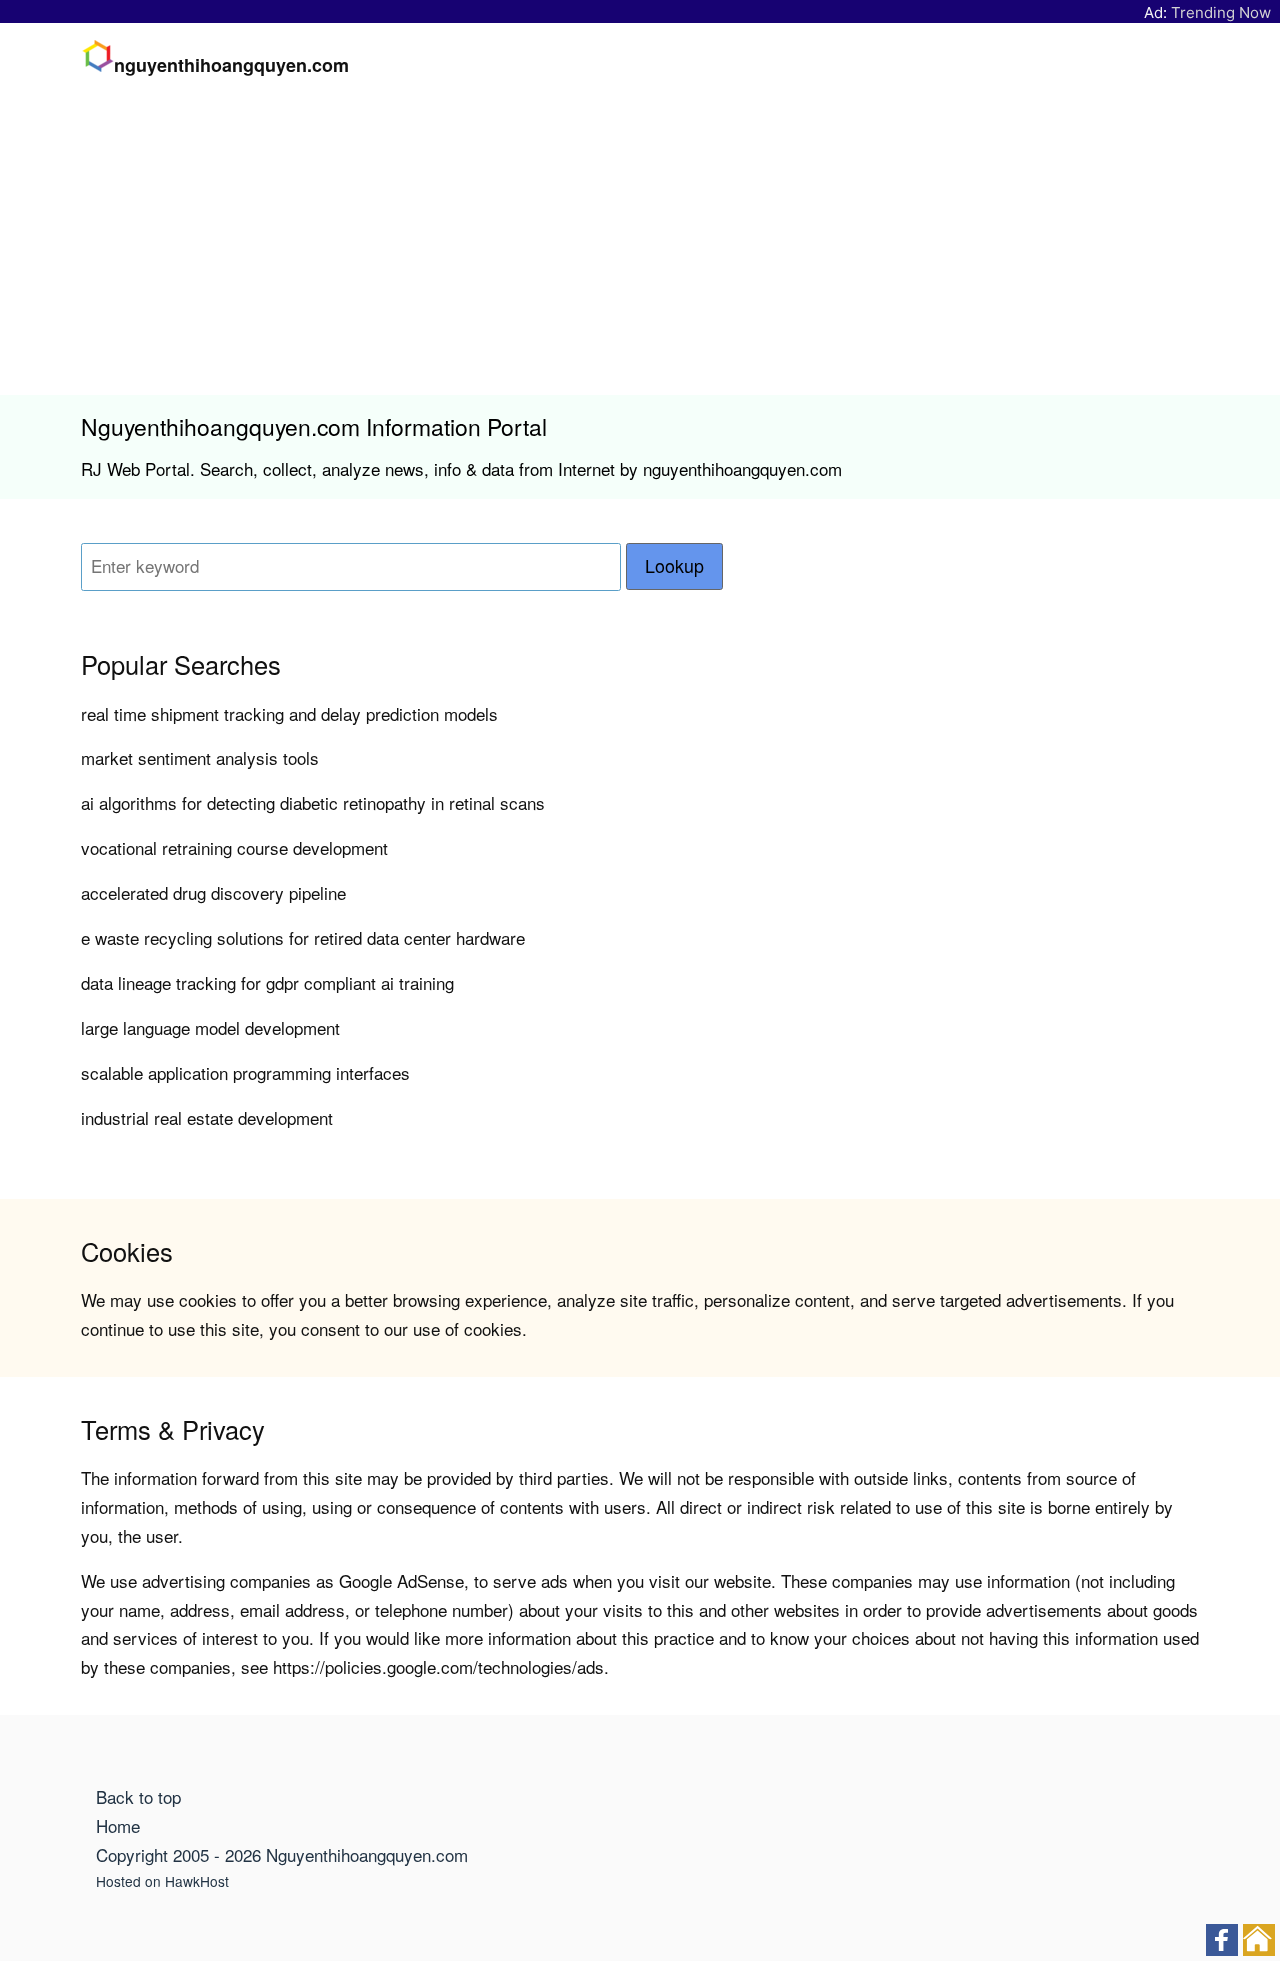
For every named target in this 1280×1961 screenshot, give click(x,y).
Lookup (674, 565)
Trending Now (1221, 12)
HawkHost (197, 1881)
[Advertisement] (640, 245)
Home (118, 1825)
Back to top (138, 1796)
